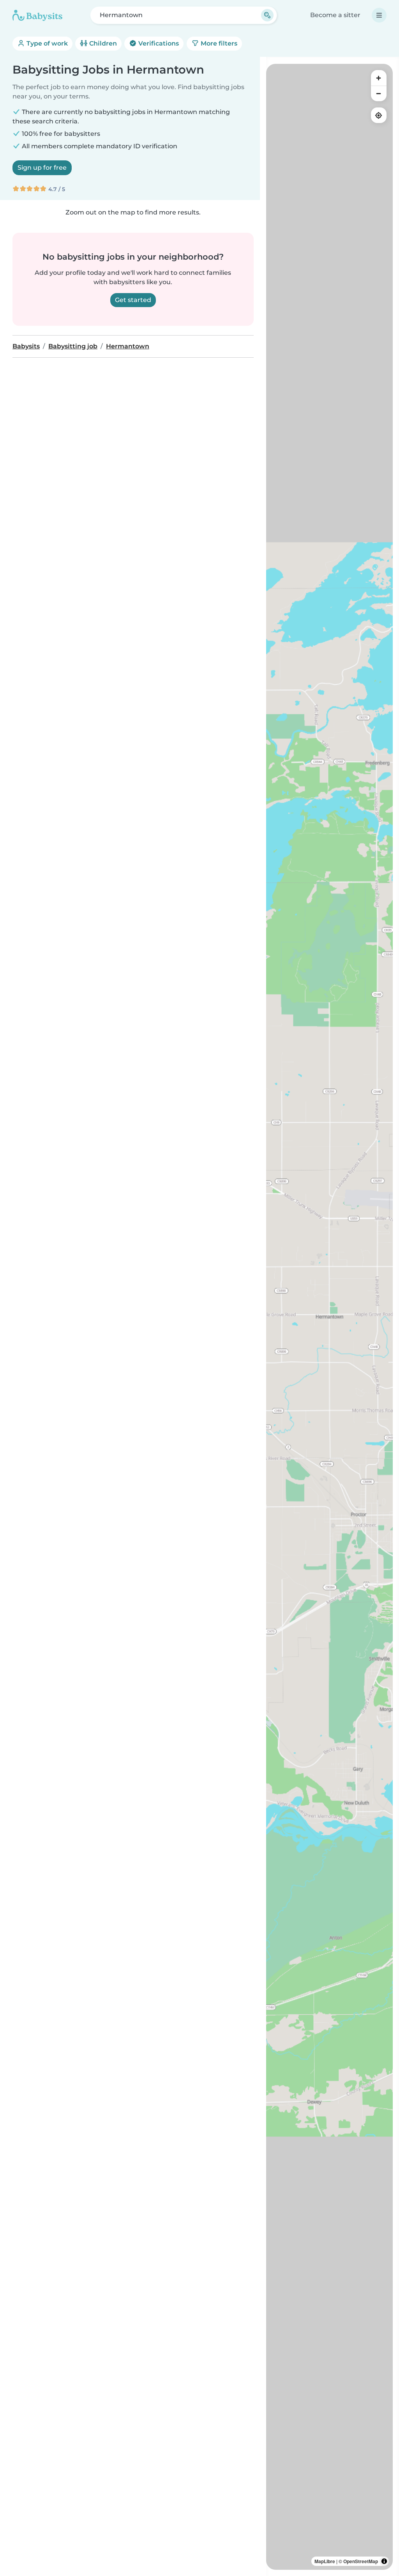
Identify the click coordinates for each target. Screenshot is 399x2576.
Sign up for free (42, 168)
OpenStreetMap (361, 2561)
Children (102, 43)
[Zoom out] (379, 93)
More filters (218, 43)
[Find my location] (379, 115)
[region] (329, 1317)
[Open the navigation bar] (379, 15)
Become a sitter (335, 15)
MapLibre (325, 2561)
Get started (133, 300)
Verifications (158, 43)
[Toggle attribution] (384, 2561)
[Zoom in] (379, 78)
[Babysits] (37, 15)
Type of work (46, 43)
